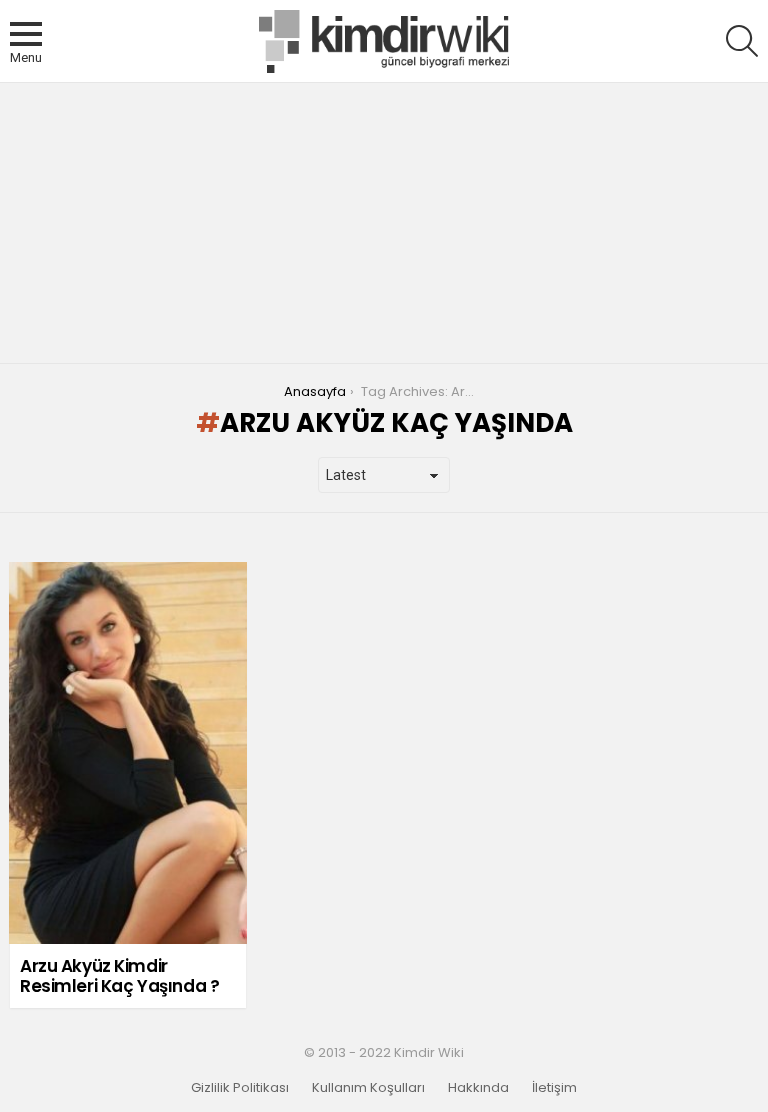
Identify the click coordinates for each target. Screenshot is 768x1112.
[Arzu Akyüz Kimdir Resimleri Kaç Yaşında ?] (128, 752)
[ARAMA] (742, 41)
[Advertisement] (384, 223)
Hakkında (478, 1088)
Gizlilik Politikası (240, 1088)
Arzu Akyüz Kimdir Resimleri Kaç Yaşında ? (119, 976)
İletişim (554, 1088)
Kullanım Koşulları (368, 1088)
